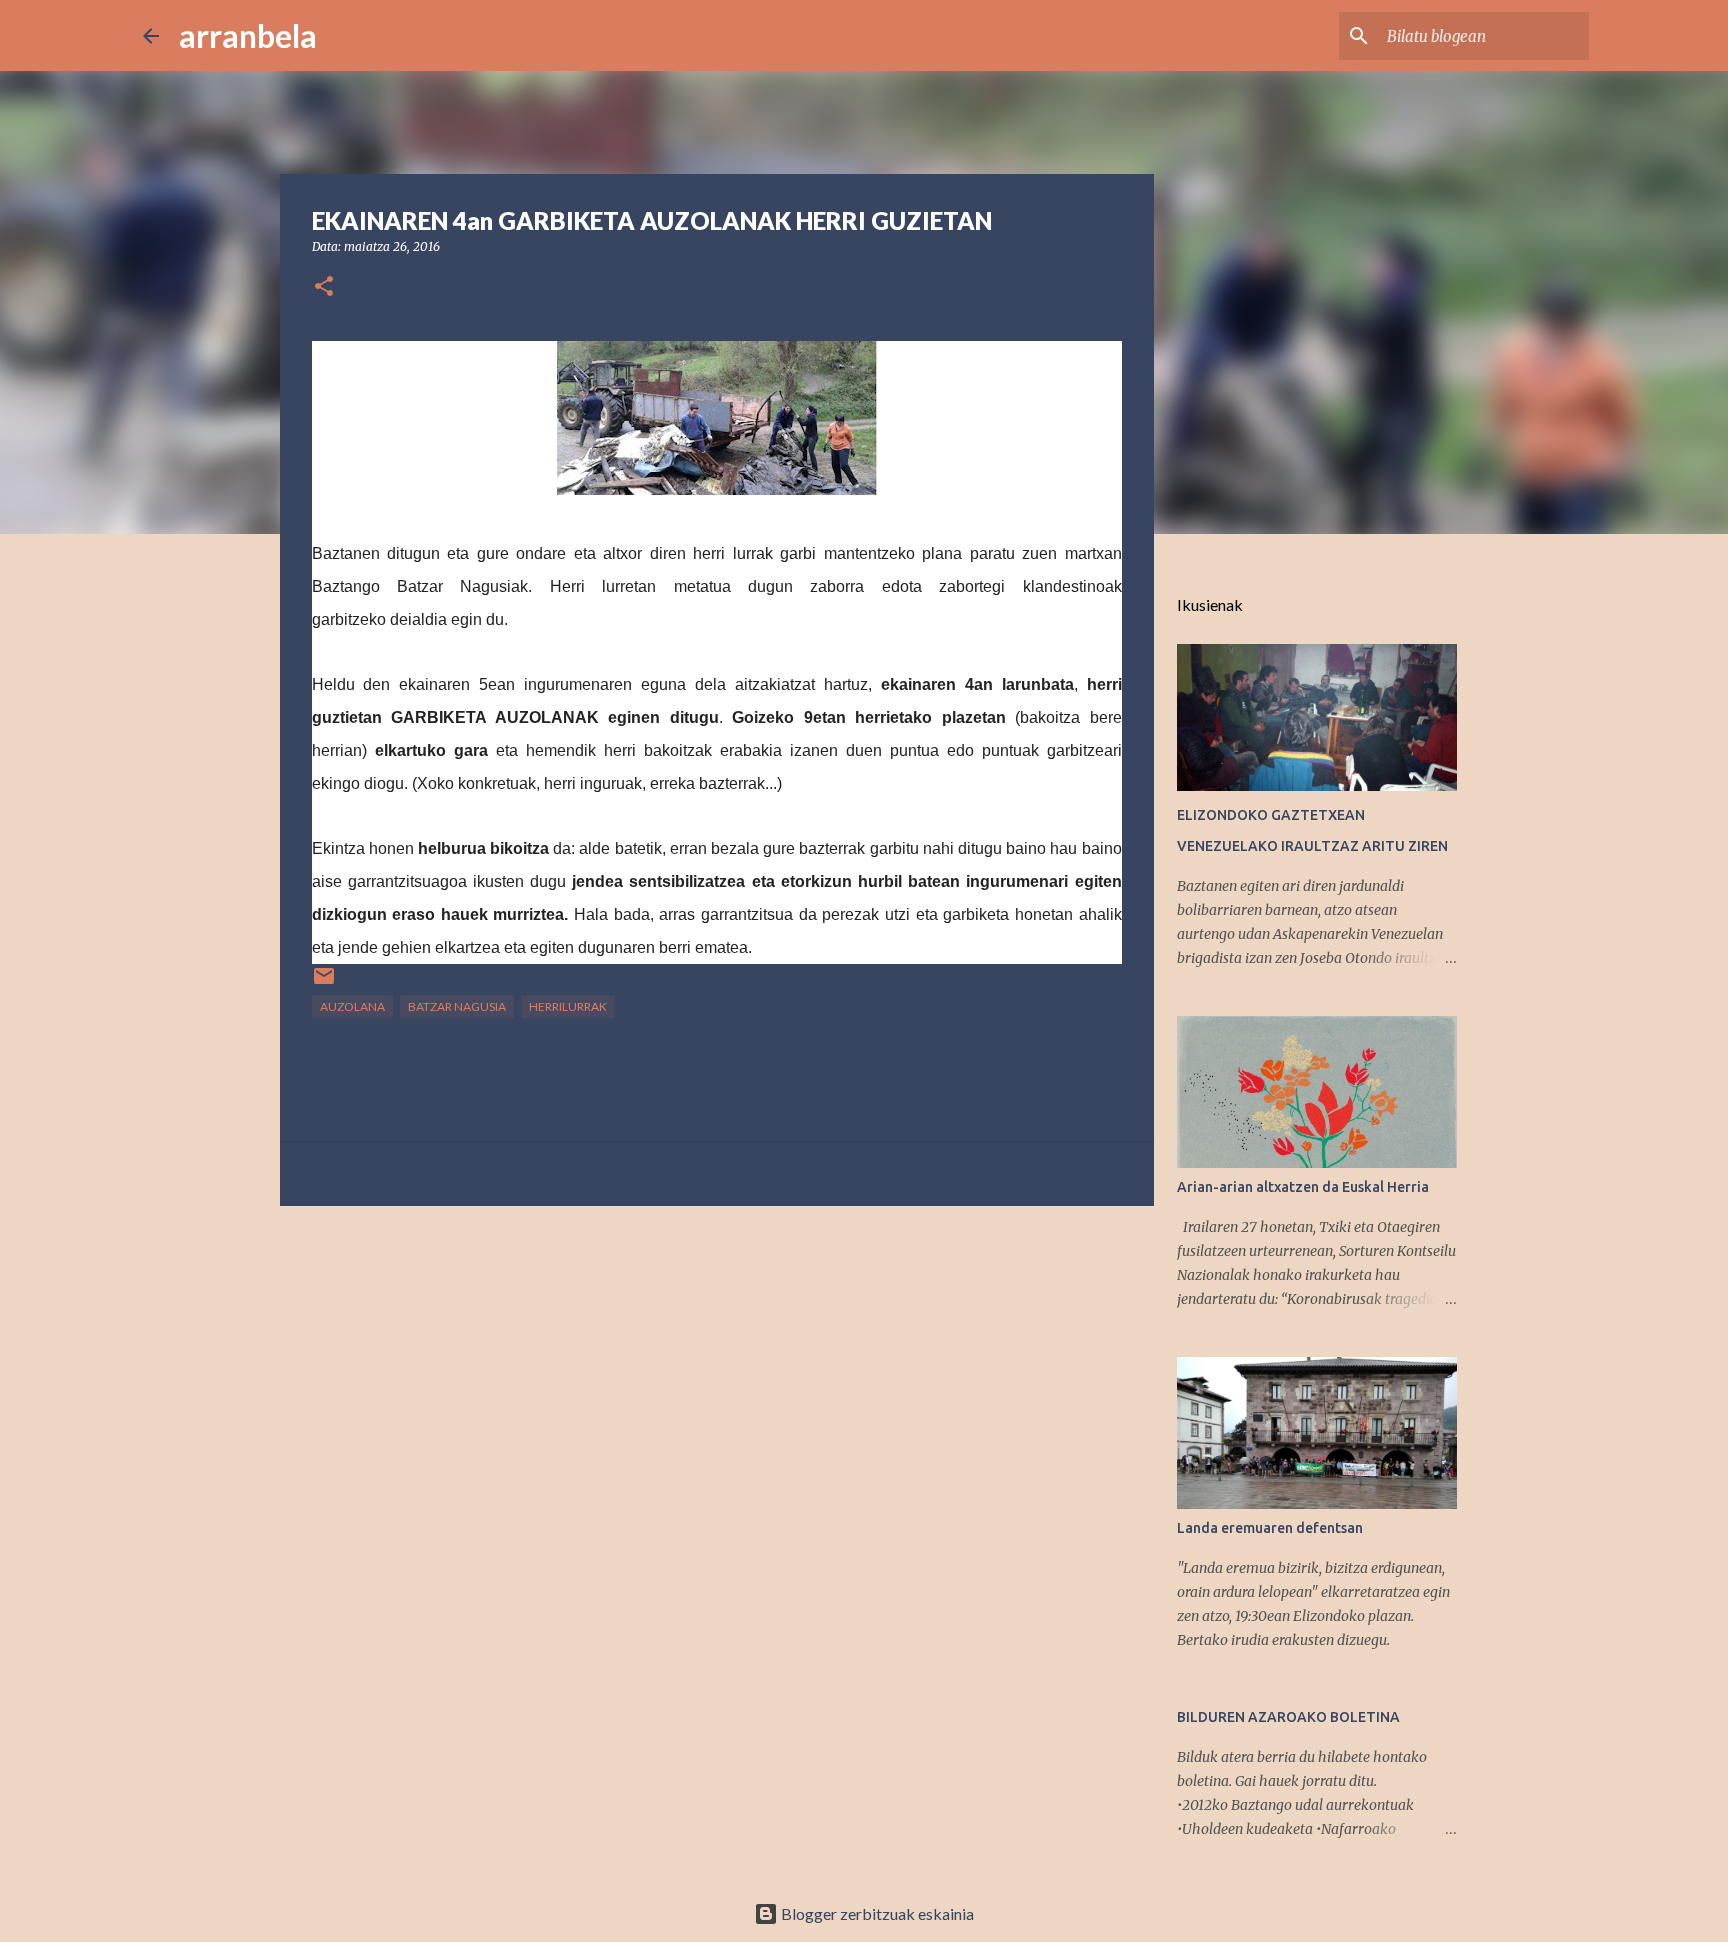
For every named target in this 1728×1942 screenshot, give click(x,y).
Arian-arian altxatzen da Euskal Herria (1303, 1187)
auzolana (352, 1006)
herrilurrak (568, 1006)
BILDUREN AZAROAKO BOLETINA (1288, 1717)
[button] (324, 287)
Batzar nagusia (457, 1006)
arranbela (248, 35)
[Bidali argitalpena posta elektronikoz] (324, 983)
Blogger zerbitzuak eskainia (876, 1913)
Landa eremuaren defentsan (1270, 1528)
